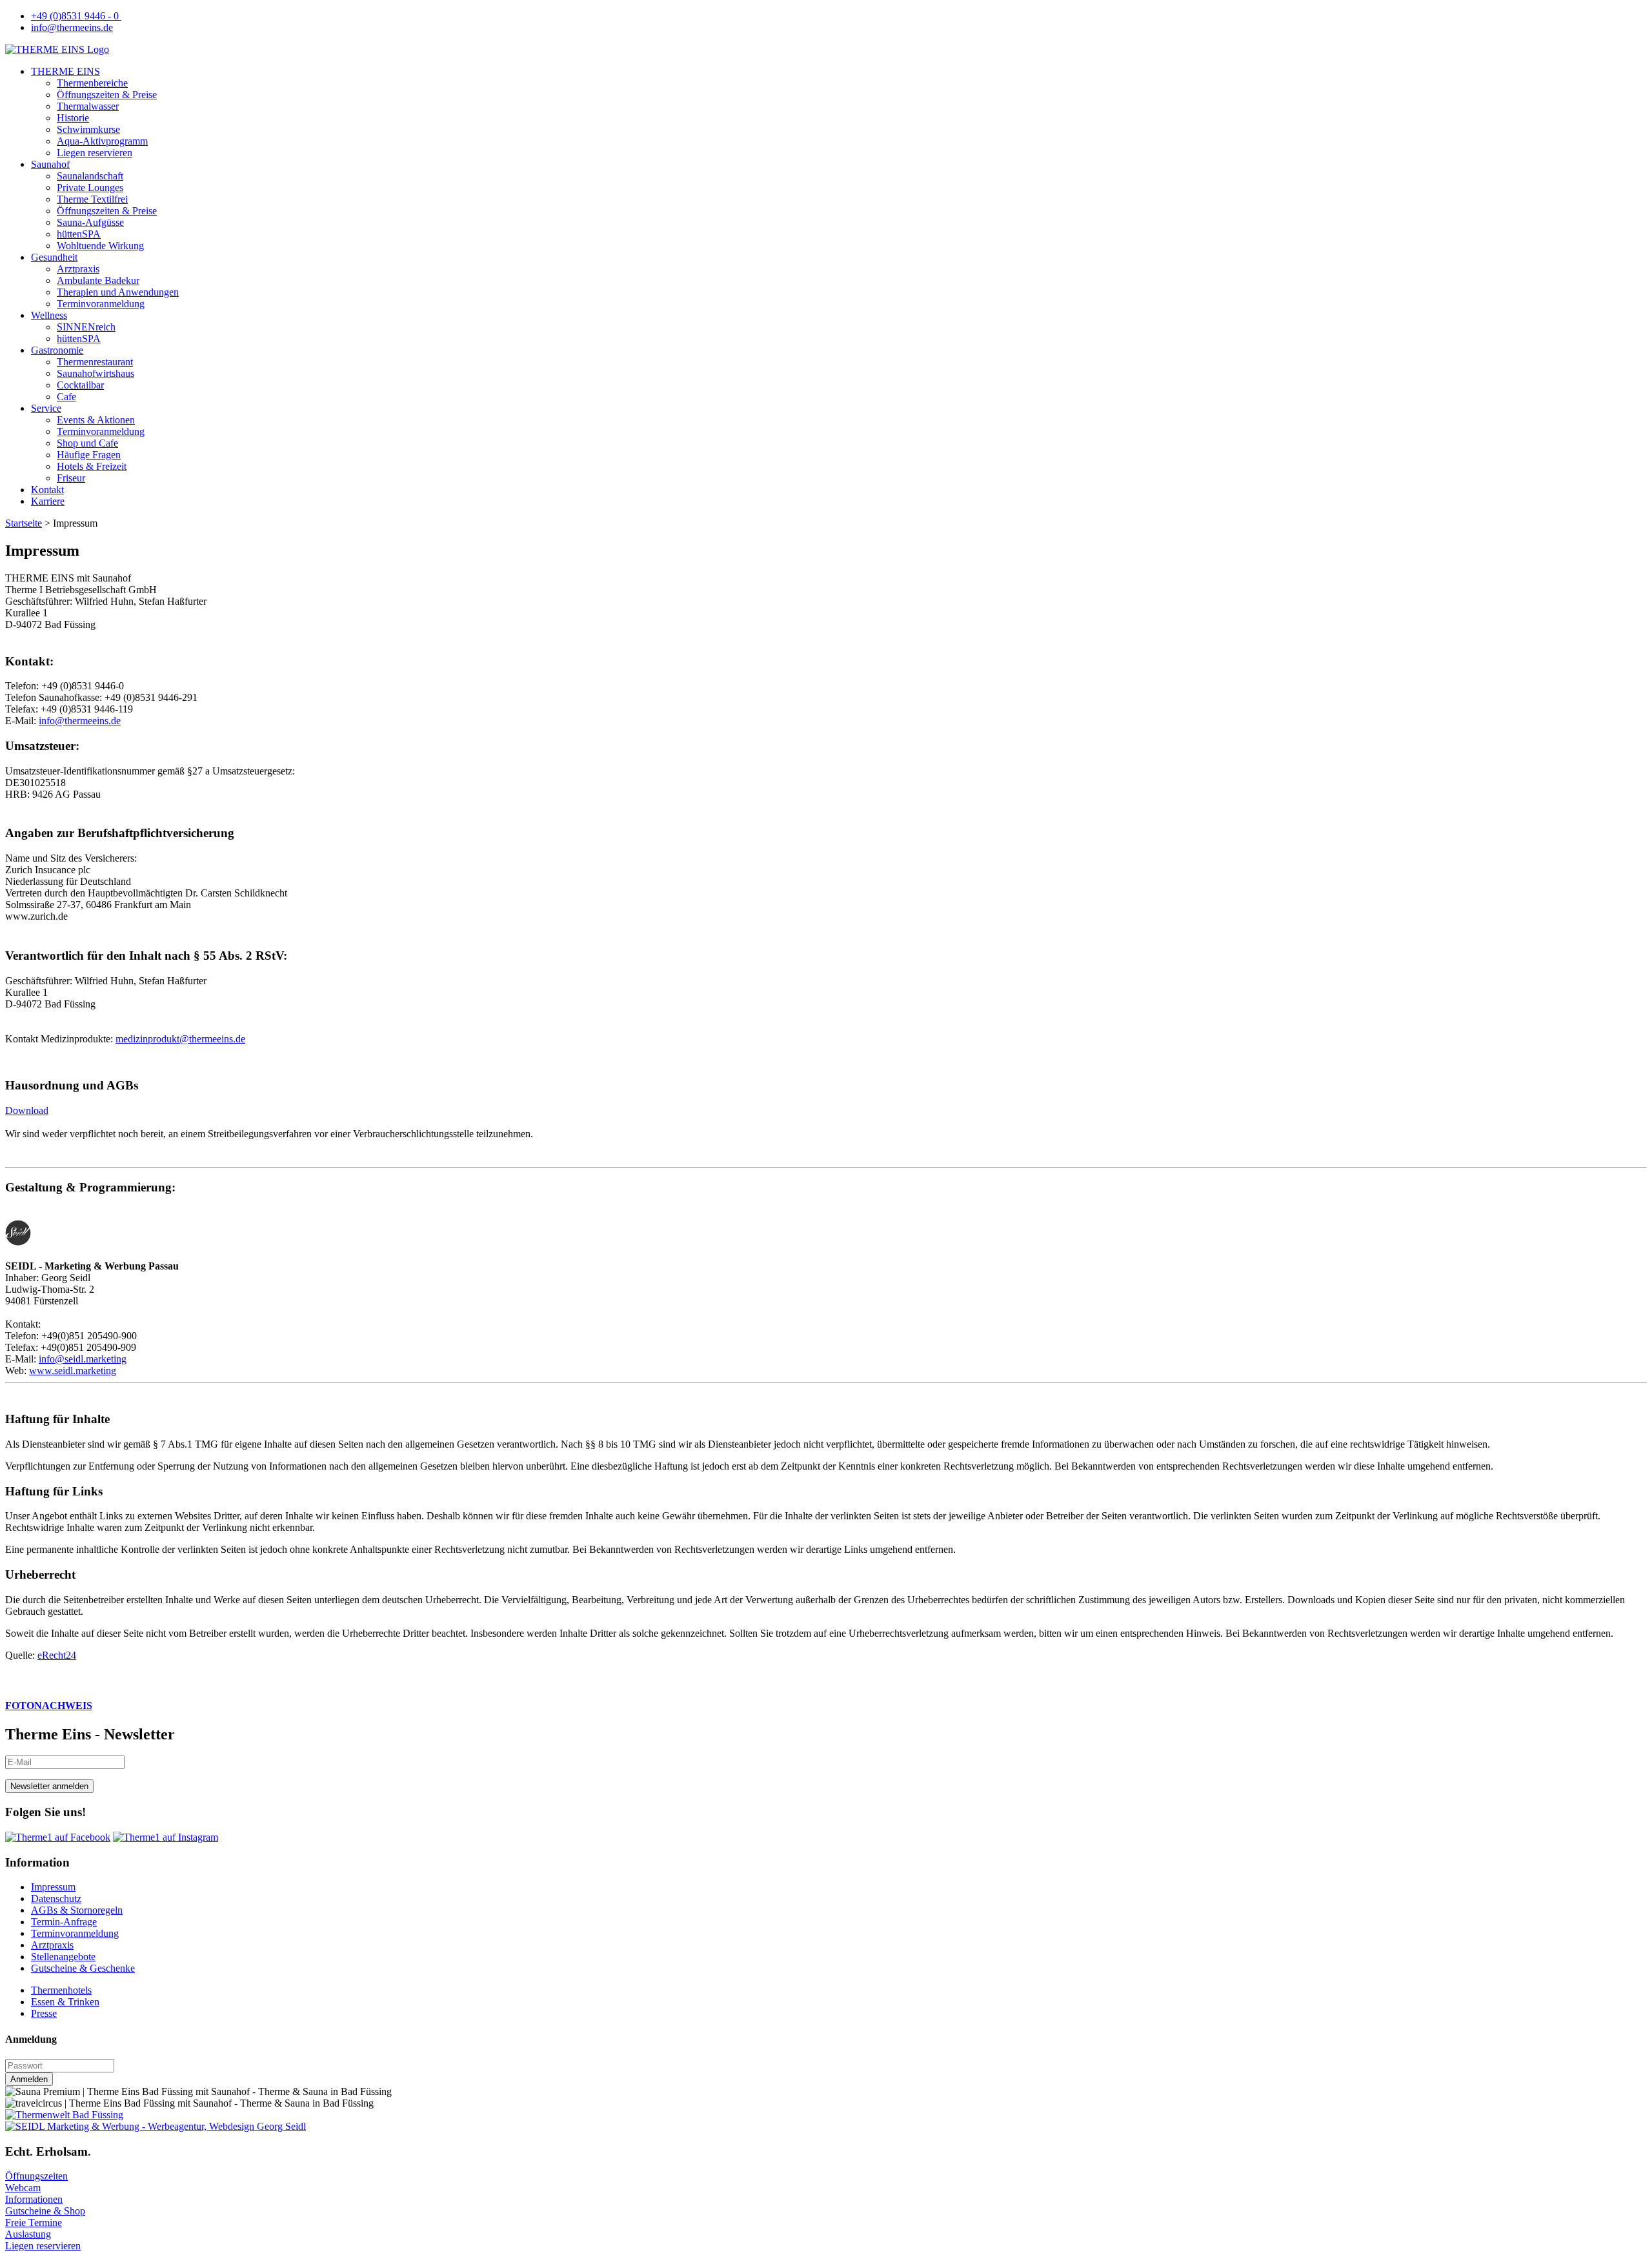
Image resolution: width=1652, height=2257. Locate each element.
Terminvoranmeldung (75, 1933)
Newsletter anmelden (49, 1786)
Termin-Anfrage (64, 1922)
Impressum (53, 1887)
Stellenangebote (63, 1957)
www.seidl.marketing (73, 1371)
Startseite (24, 523)
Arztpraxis (52, 1945)
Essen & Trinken (65, 2002)
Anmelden (29, 2079)
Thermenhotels (61, 1990)
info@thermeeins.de (72, 27)
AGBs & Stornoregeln (77, 1910)
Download (27, 1110)
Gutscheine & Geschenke (83, 1968)
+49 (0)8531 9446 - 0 (76, 16)
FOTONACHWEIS (49, 1705)
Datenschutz (56, 1898)
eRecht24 (57, 1655)
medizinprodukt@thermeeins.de (180, 1039)
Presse (44, 2013)
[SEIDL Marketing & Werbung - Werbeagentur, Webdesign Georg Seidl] (156, 2126)
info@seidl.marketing (83, 1359)
